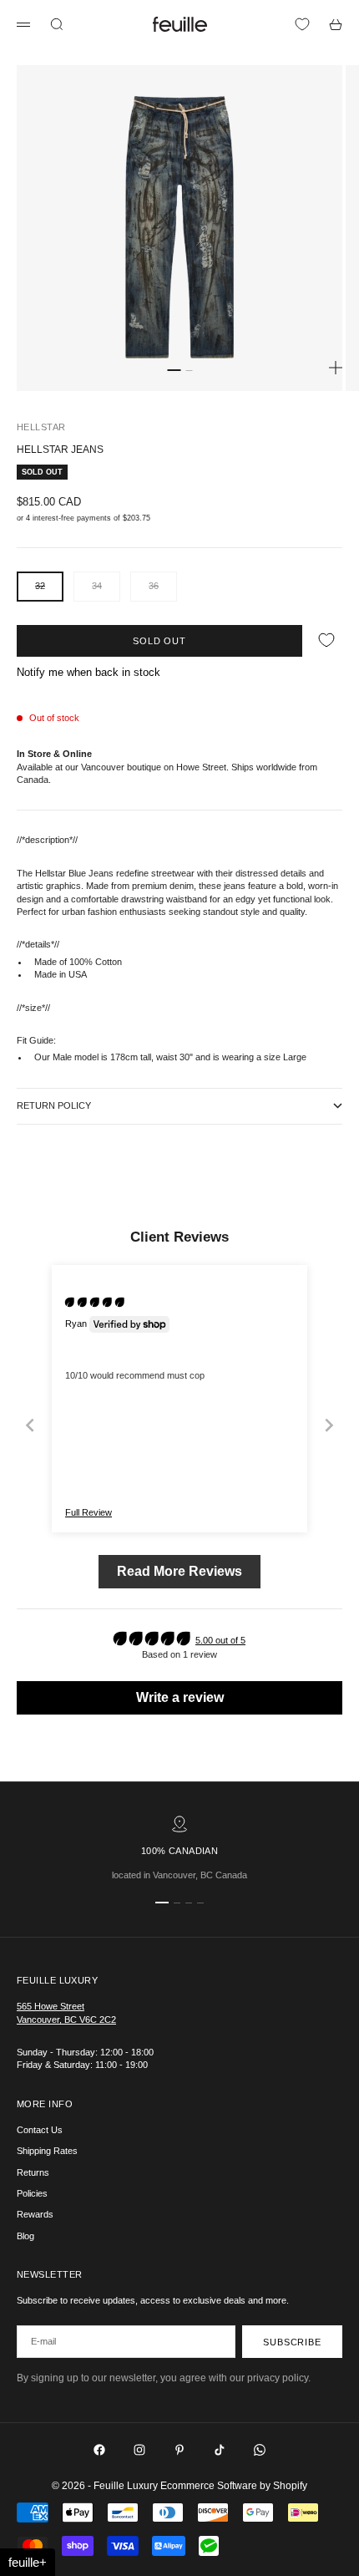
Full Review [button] (88, 1512)
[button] (28, 2562)
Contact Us (40, 2130)
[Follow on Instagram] (139, 2450)
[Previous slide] (30, 1425)
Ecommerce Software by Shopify (234, 2486)
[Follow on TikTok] (220, 2450)
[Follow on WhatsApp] (260, 2450)
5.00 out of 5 (220, 1640)
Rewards (35, 2214)
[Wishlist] (302, 24)
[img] (95, 1302)
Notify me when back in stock (88, 672)
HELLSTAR (41, 427)
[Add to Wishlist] (326, 640)
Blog (25, 2236)
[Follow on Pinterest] (179, 2450)
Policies (32, 2193)
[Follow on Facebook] (99, 2450)
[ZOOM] (336, 368)
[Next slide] (329, 1425)
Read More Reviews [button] (179, 1571)
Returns (33, 2172)
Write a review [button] (180, 1697)
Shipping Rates (47, 2151)
